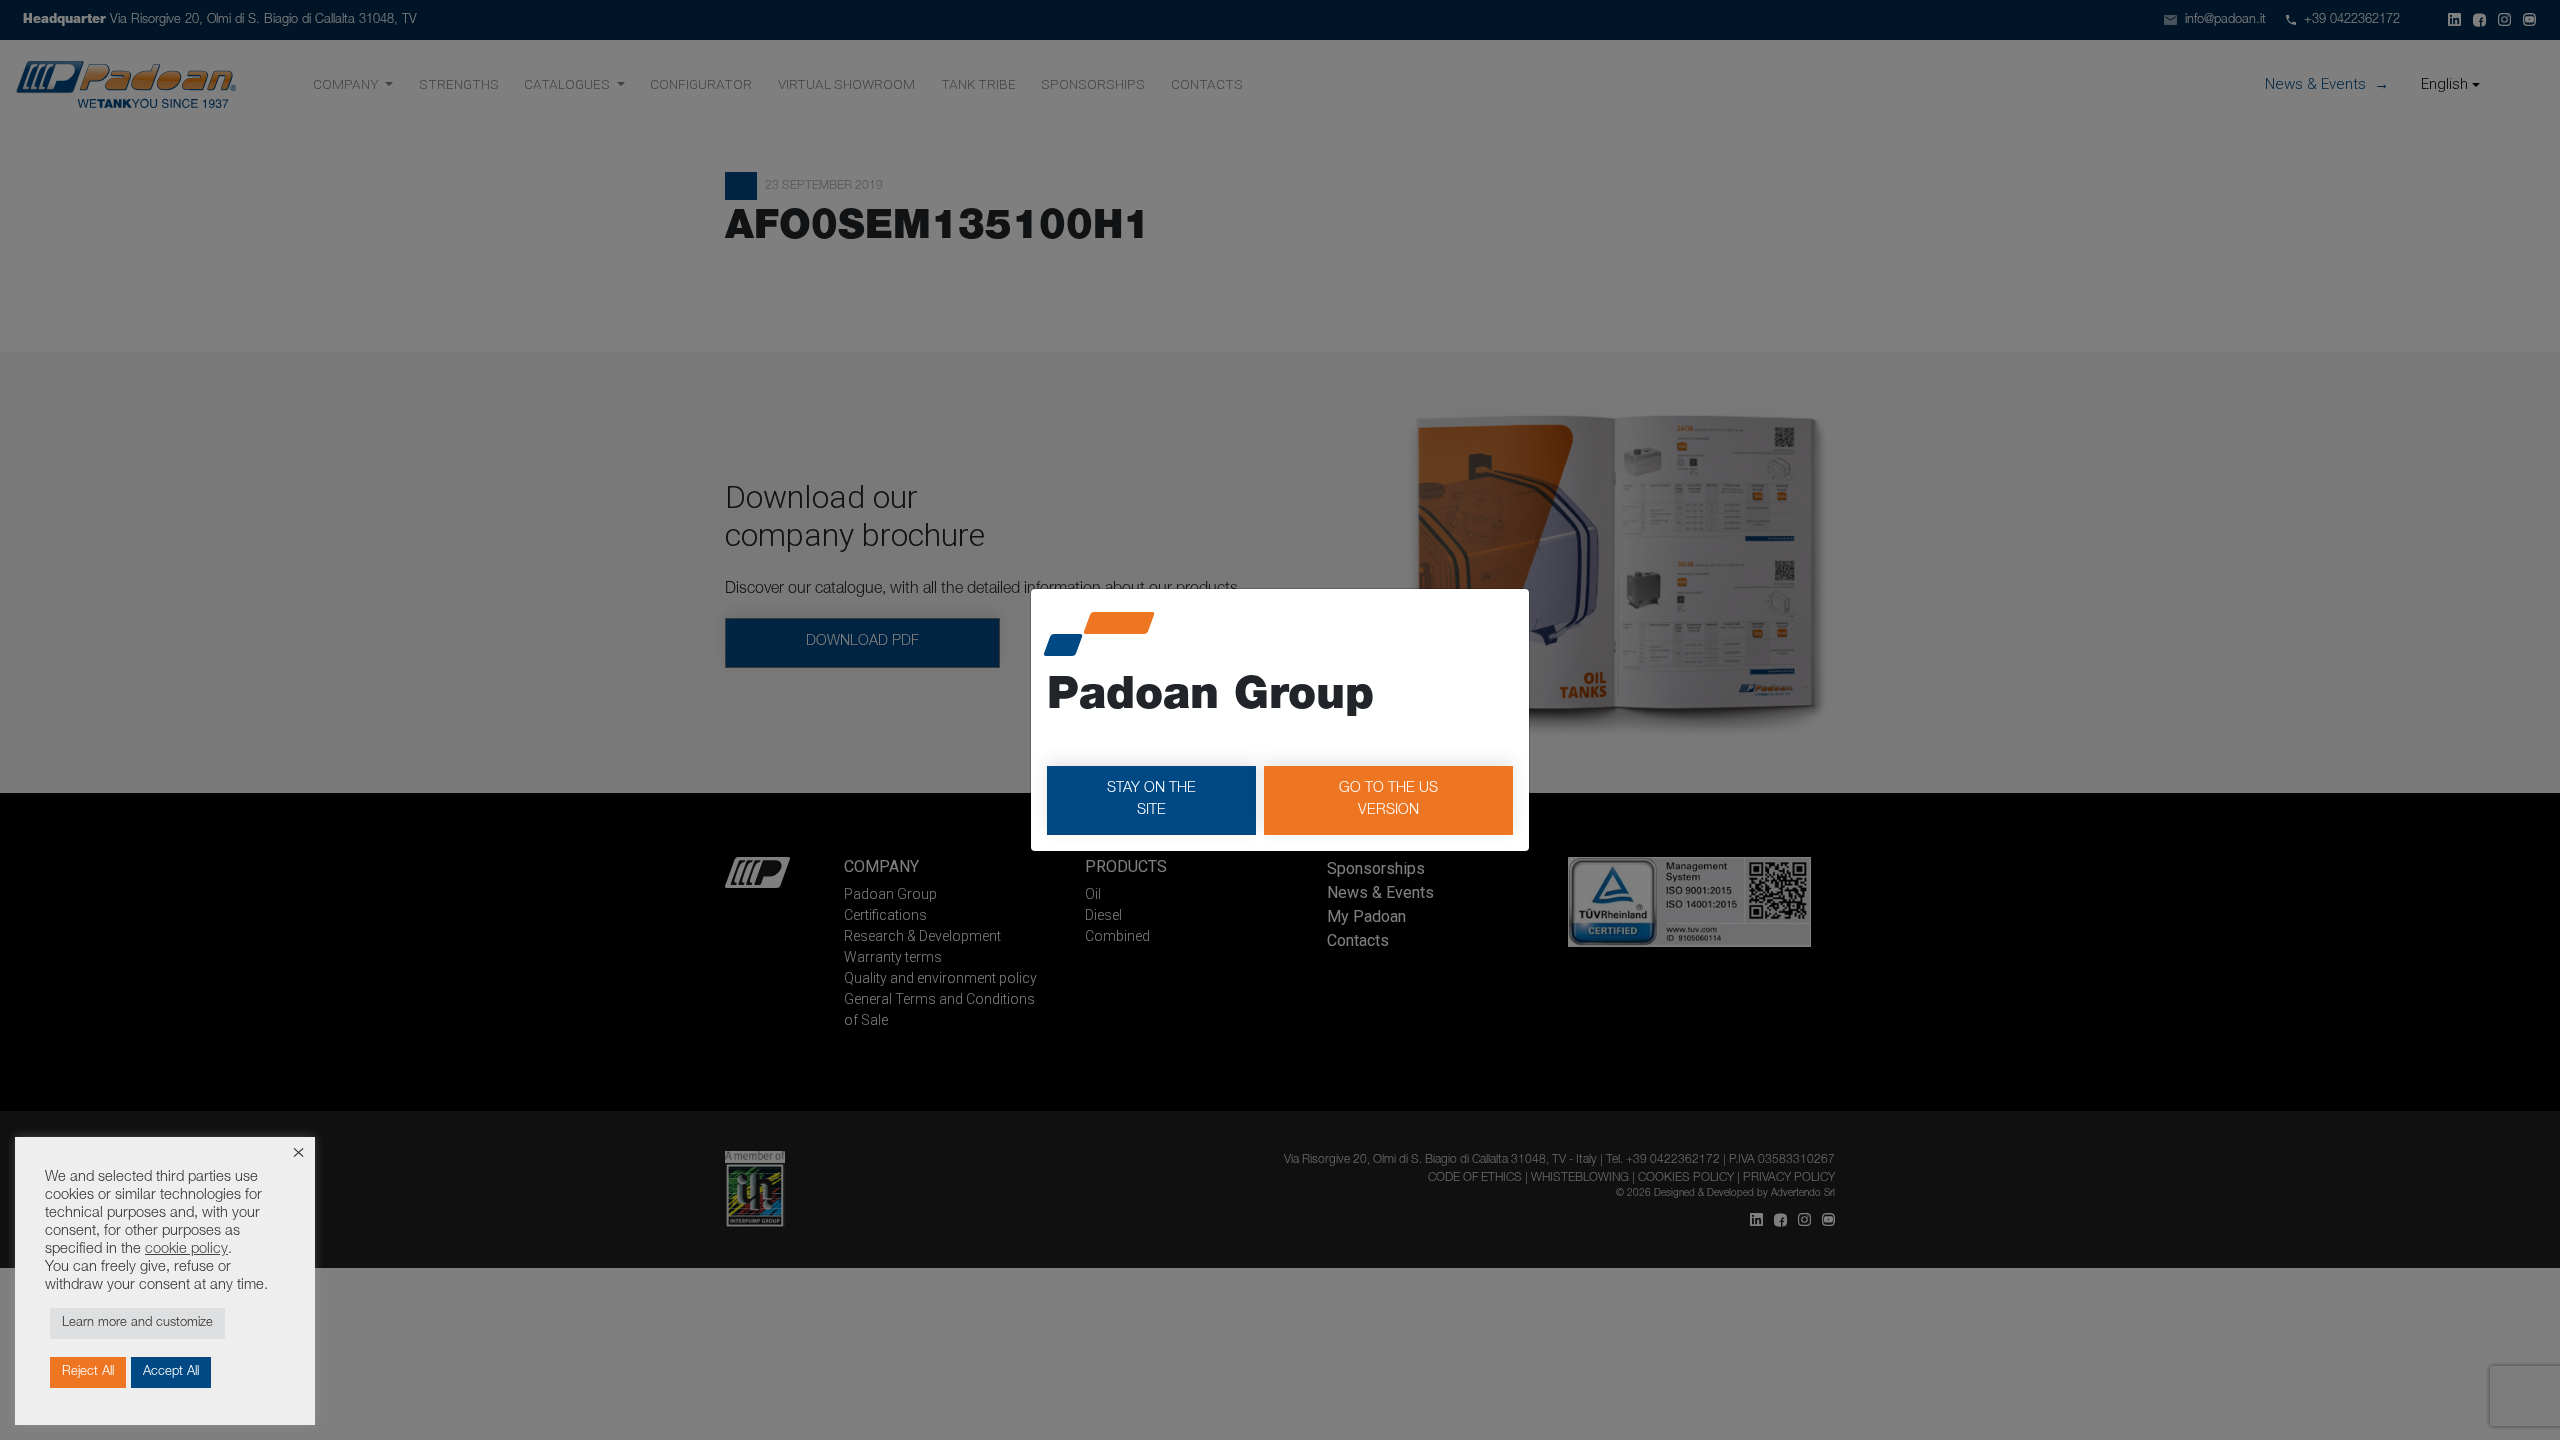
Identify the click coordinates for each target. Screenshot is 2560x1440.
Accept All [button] (171, 1372)
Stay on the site (1151, 800)
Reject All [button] (88, 1372)
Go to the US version (1388, 800)
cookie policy (186, 1250)
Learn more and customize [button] (137, 1323)
